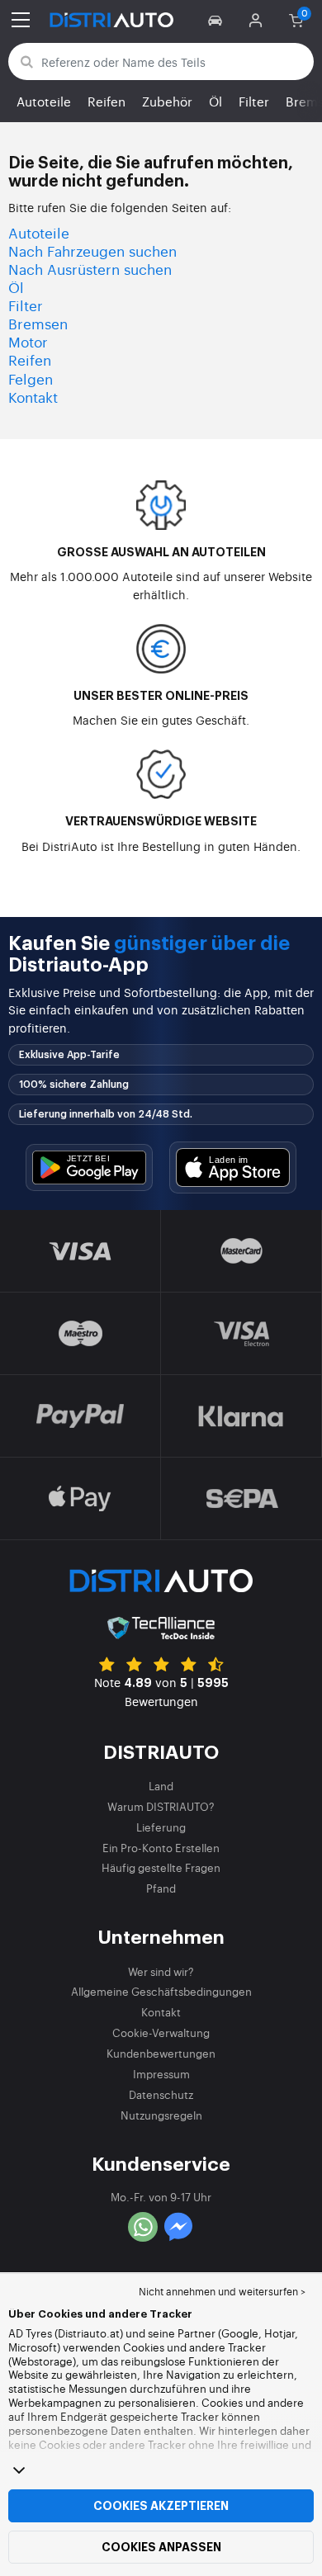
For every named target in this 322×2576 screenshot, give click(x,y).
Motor (28, 341)
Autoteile (44, 101)
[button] (218, 20)
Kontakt (33, 397)
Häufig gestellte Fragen (161, 1867)
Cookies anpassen (161, 2547)
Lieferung (161, 1827)
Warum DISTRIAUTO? (161, 1806)
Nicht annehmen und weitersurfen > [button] (222, 2291)
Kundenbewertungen (161, 2053)
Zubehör (167, 101)
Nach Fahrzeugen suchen (92, 251)
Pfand (161, 1888)
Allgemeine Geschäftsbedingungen (161, 1991)
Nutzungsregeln (161, 2115)
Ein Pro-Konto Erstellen (161, 1848)
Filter (254, 101)
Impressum (161, 2074)
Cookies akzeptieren (161, 2506)
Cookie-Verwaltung (161, 2032)
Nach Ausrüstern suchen (90, 269)
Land (161, 1786)
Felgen (31, 378)
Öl (215, 101)
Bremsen (38, 323)
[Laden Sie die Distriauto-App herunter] (89, 1167)
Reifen (107, 101)
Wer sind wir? (161, 1971)
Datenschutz (161, 2094)
